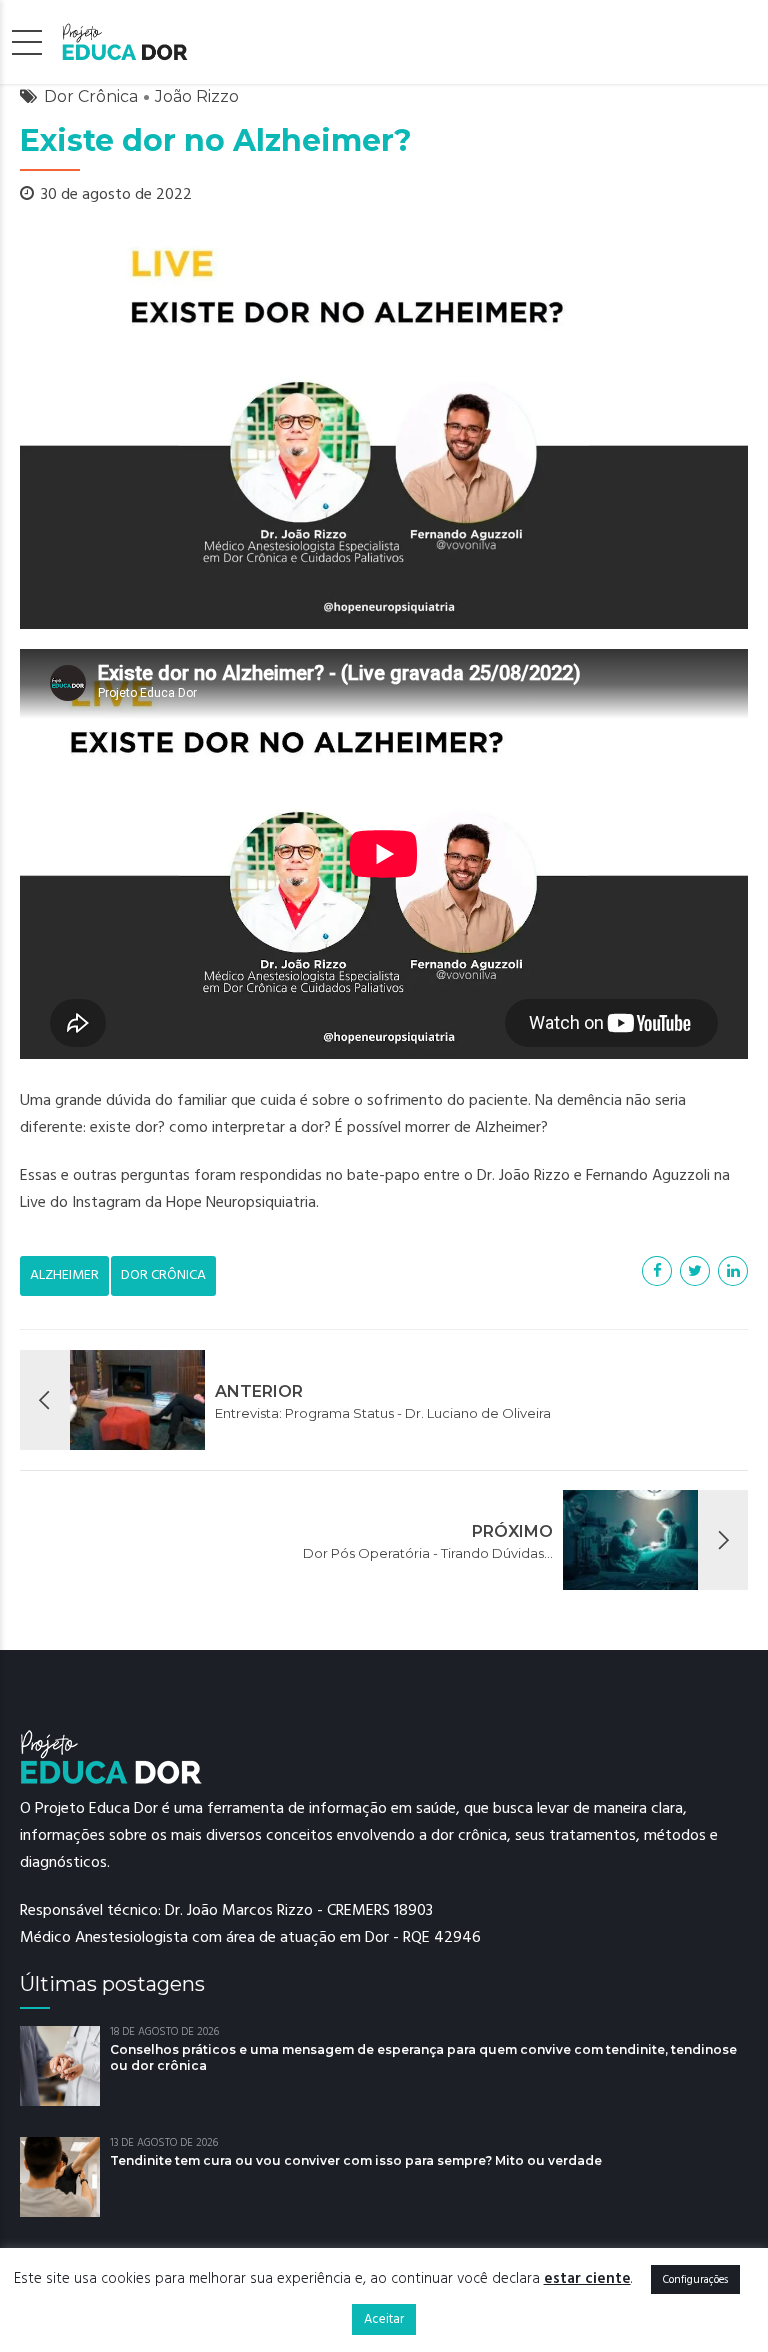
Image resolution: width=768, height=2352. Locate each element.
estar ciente (587, 2278)
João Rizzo (197, 96)
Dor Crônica (91, 96)
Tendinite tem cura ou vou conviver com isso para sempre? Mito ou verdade (356, 2160)
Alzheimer (64, 1275)
